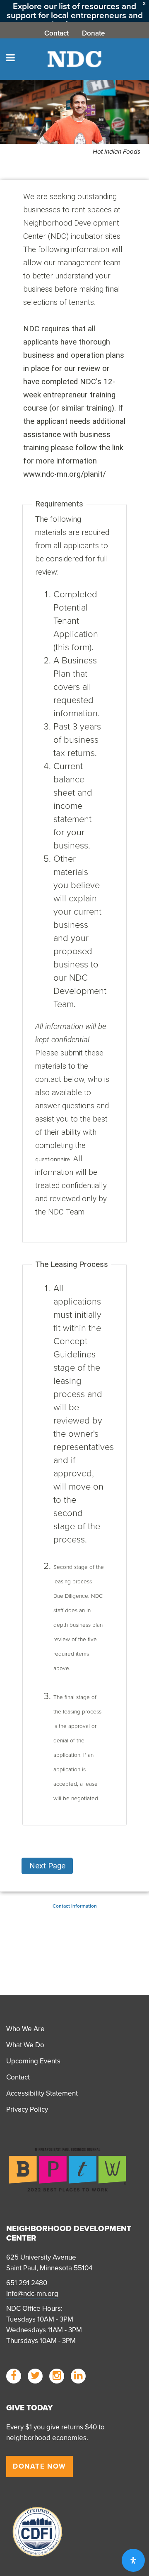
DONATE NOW (40, 2466)
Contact (56, 33)
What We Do (25, 2045)
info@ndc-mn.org (32, 2294)
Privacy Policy (27, 2109)
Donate (93, 33)
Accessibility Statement (42, 2093)
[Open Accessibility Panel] (133, 2560)
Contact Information (75, 1906)
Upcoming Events (33, 2061)
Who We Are (25, 2029)
